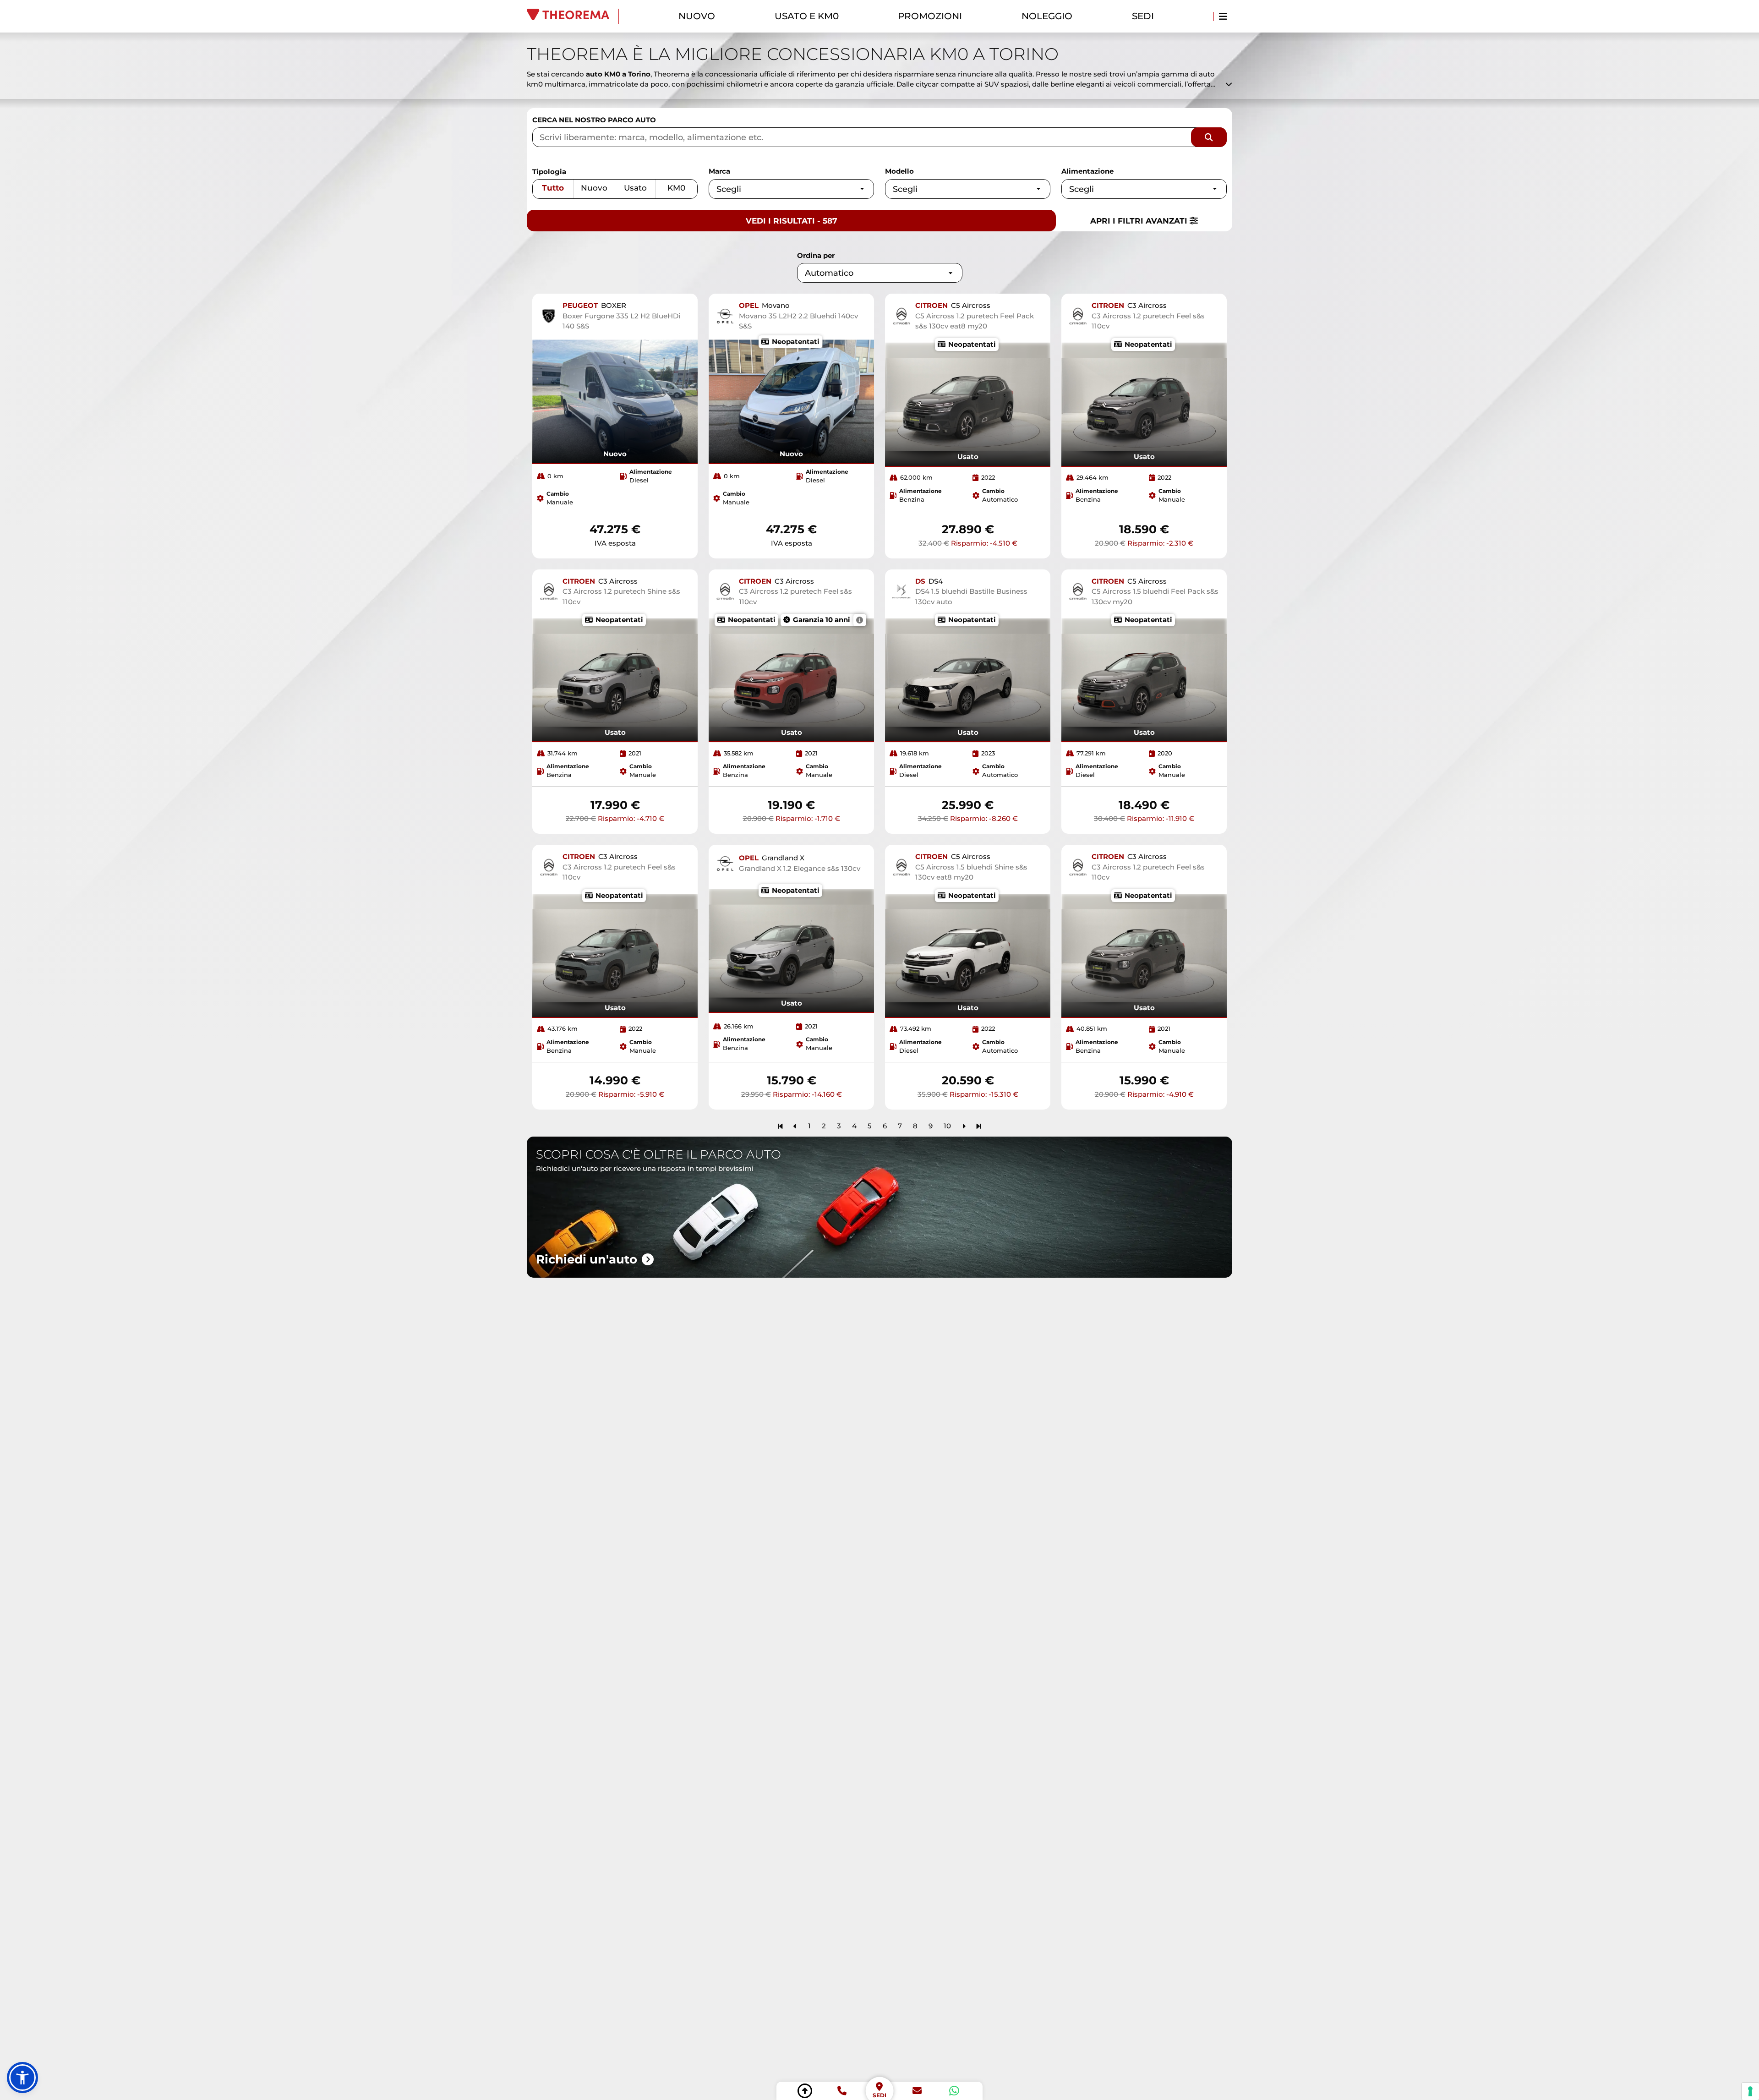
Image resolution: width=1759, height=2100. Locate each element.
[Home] (573, 16)
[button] (22, 2078)
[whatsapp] (954, 2091)
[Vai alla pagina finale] (979, 1126)
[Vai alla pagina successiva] (964, 1126)
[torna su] (805, 2091)
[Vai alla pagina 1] (780, 1126)
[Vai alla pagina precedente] (795, 1126)
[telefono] (842, 2091)
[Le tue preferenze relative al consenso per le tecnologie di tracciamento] (1750, 2091)
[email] (917, 2091)
